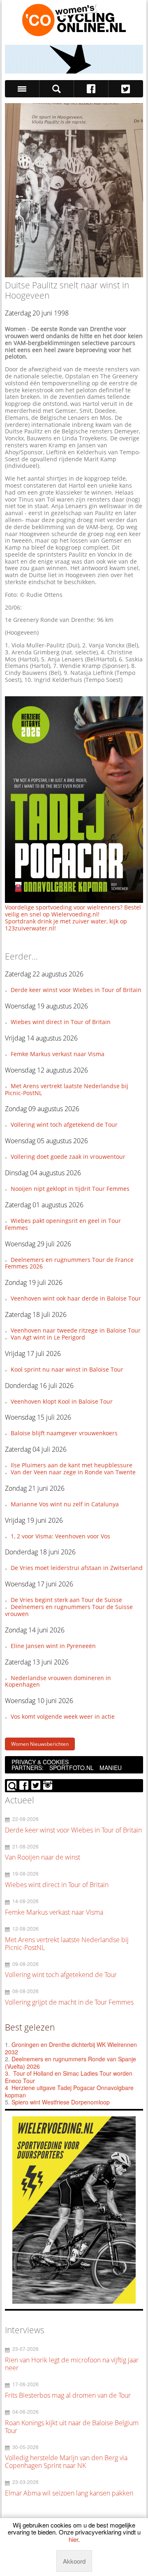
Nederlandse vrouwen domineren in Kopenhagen (58, 1681)
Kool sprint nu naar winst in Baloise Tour (67, 1369)
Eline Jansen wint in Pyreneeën (53, 1646)
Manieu (111, 1768)
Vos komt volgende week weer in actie (63, 1716)
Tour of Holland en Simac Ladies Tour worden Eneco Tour (69, 2077)
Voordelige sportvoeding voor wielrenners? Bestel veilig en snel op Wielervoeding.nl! (73, 911)
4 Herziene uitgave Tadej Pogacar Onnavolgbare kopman (69, 2091)
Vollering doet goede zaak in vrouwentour (68, 1157)
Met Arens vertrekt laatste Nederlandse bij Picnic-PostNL (66, 1089)
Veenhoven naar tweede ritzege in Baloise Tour (76, 1330)
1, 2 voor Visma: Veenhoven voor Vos (60, 1536)
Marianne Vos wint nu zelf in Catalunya (65, 1504)
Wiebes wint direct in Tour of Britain (61, 1022)
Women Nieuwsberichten (40, 1744)
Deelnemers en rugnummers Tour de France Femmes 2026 (69, 1263)
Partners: (28, 1768)
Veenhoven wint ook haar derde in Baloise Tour (76, 1298)
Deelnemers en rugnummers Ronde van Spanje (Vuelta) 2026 (71, 2063)
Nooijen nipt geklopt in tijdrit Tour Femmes (70, 1189)
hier (73, 2539)
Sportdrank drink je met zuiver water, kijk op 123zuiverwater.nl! (66, 925)
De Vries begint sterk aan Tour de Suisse (66, 1600)
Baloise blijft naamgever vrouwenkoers (64, 1433)
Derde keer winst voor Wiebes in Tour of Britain (76, 990)
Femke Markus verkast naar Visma (58, 1054)
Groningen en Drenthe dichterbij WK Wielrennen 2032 (71, 2048)
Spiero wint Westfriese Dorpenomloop (61, 2102)
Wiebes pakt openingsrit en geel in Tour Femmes (63, 1224)
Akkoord (74, 2561)
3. (7, 2073)
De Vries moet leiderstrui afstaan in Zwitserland (77, 1568)
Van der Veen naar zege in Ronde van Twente (73, 1472)
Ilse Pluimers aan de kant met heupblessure (72, 1465)
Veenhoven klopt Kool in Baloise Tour (62, 1401)
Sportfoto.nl (72, 1768)
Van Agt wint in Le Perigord (48, 1337)
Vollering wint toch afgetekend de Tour (64, 1125)
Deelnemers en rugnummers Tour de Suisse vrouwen (69, 1610)
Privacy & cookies (40, 1762)
